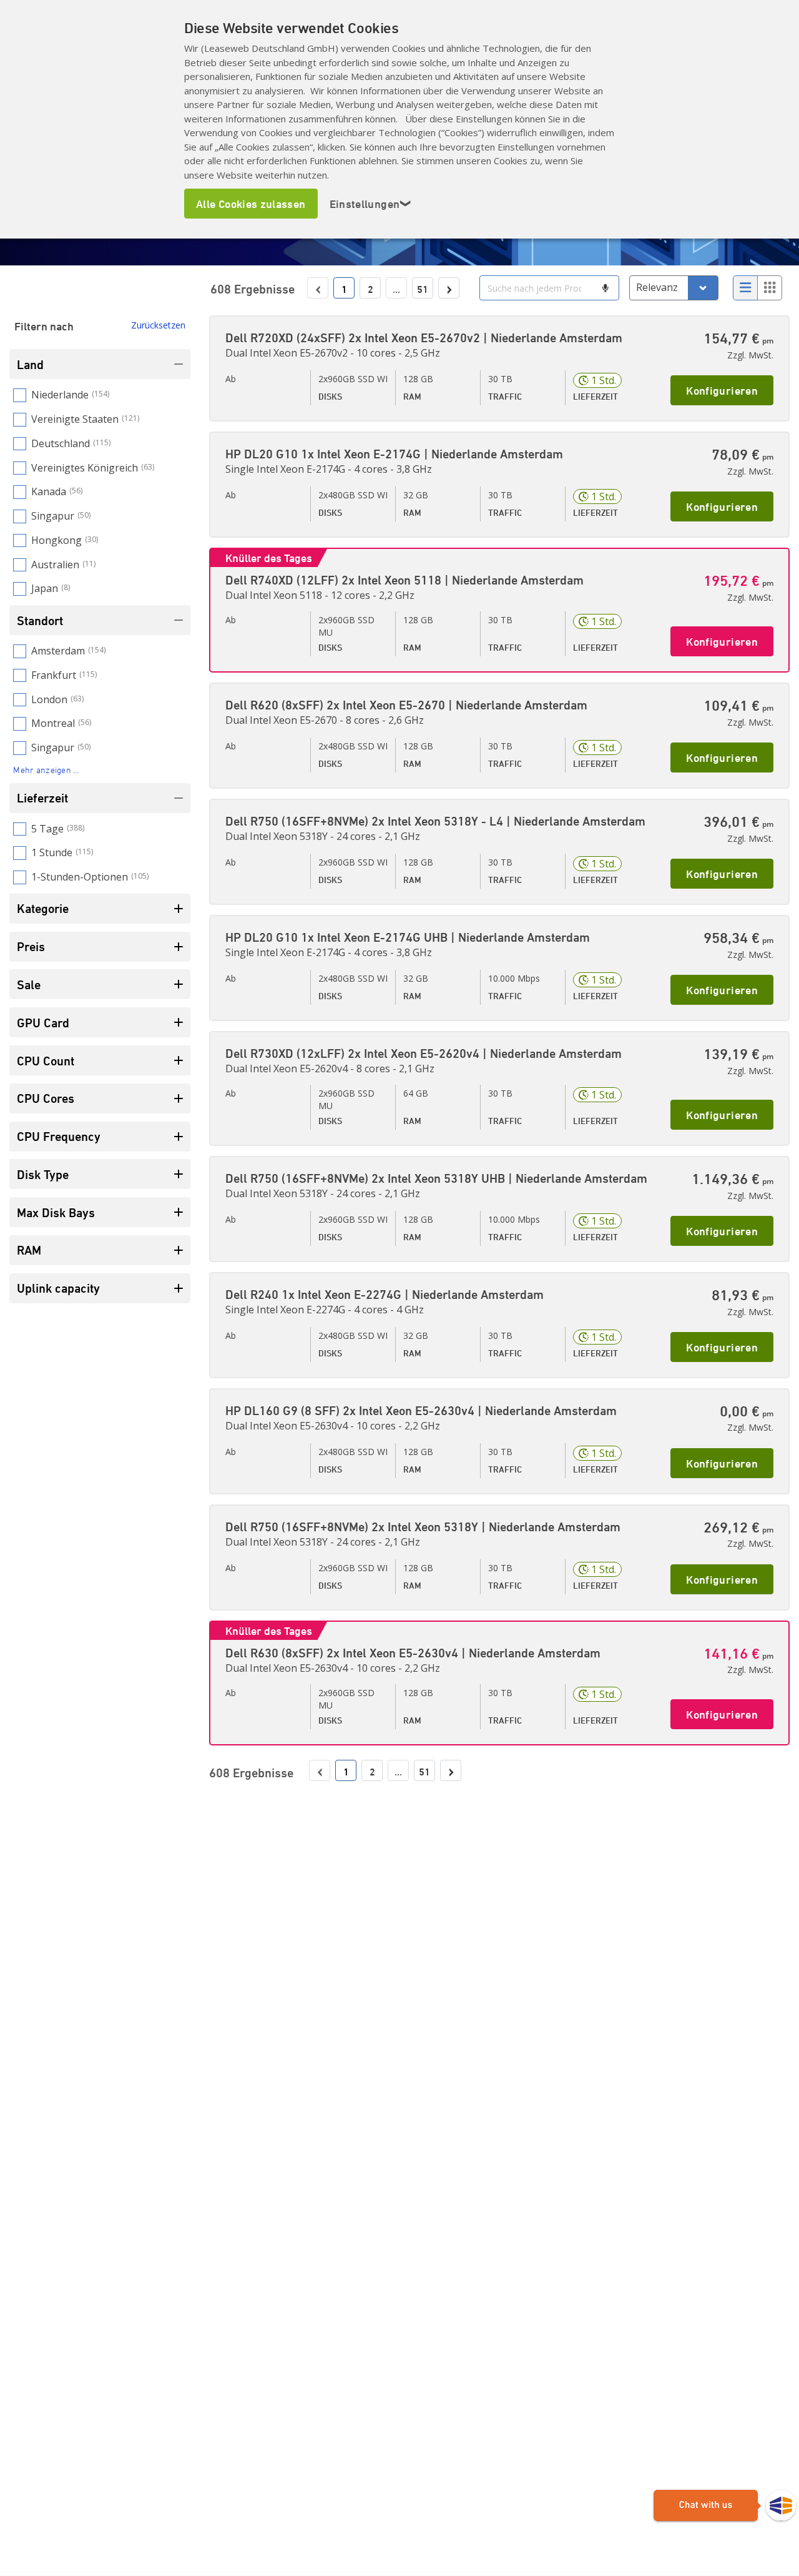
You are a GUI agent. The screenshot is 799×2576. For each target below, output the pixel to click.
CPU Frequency (59, 1136)
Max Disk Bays (56, 1212)
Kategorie (43, 908)
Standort (40, 620)
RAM (29, 1250)
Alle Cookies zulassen (251, 204)
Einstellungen (371, 204)
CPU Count (46, 1061)
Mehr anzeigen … (46, 770)
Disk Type (43, 1174)
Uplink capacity (58, 1288)
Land (30, 364)
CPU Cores (46, 1098)
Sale (29, 985)
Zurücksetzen (158, 325)
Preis (31, 946)
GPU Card (43, 1023)
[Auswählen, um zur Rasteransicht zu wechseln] (770, 288)
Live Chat (725, 2506)
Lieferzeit (42, 798)
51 (423, 289)
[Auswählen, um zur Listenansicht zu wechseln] (745, 288)
